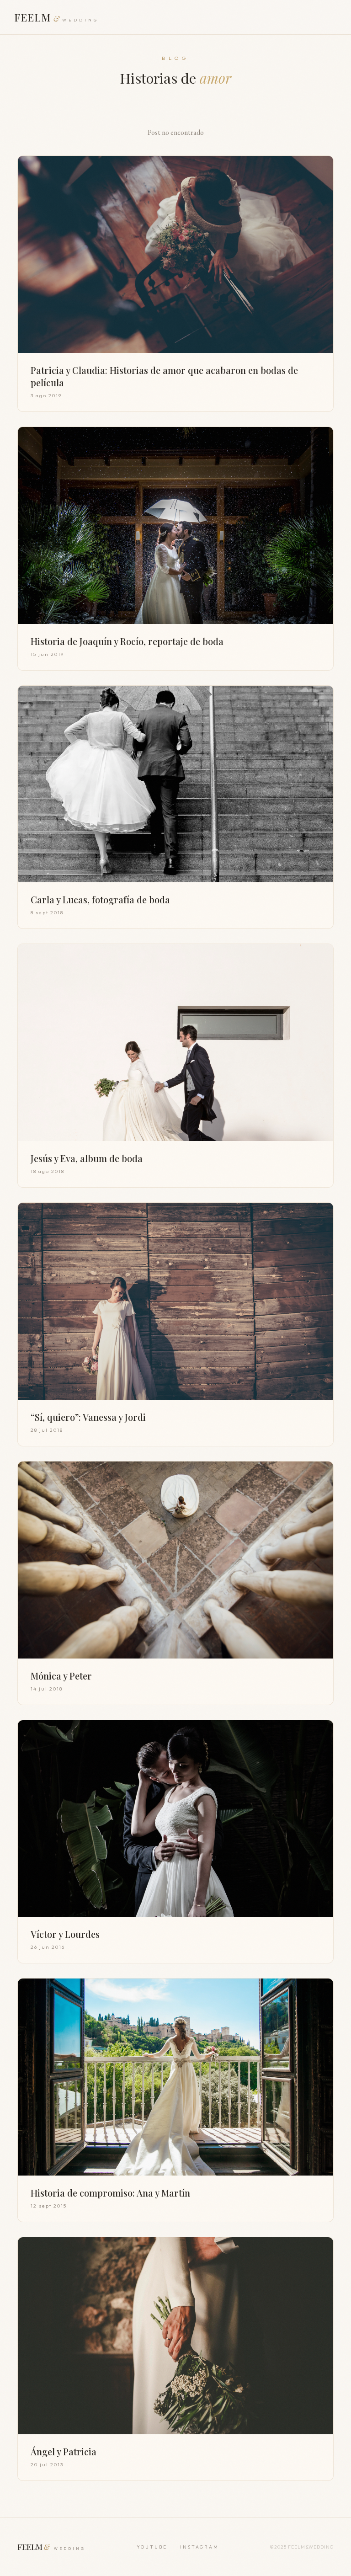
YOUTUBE (152, 2547)
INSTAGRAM (199, 2547)
